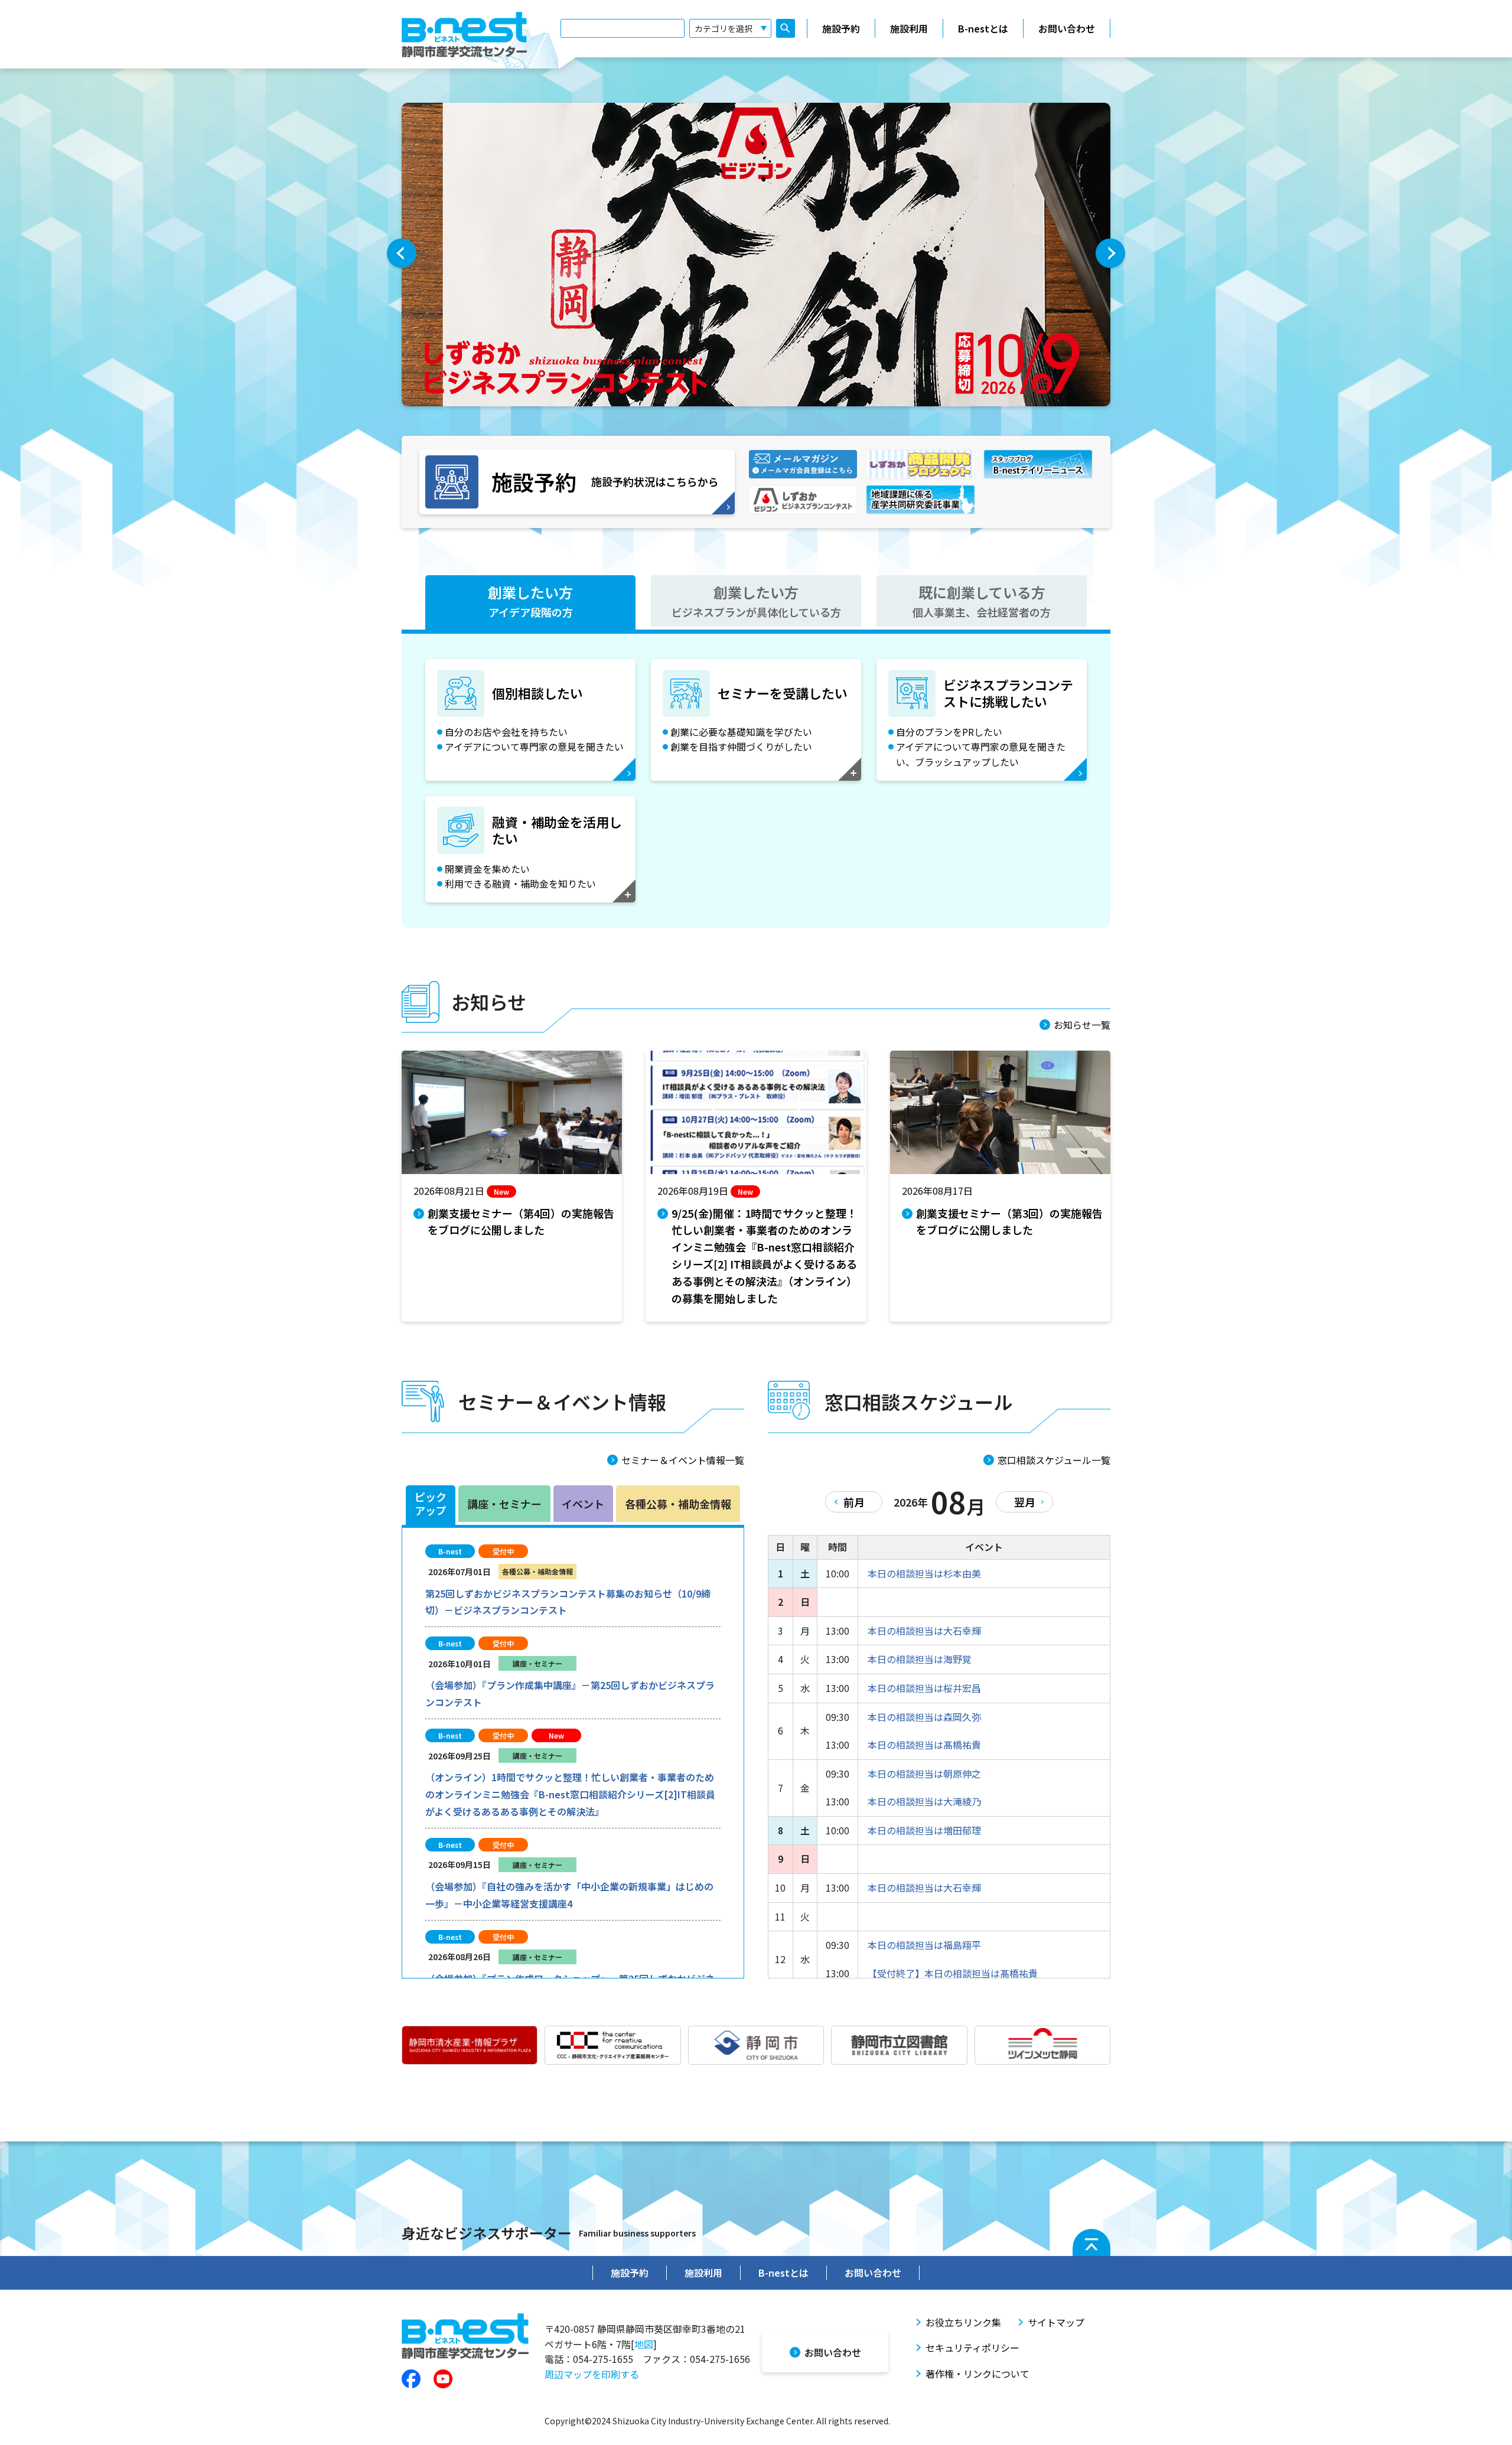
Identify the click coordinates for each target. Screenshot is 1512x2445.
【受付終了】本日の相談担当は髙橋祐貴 (953, 1973)
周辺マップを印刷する (592, 2374)
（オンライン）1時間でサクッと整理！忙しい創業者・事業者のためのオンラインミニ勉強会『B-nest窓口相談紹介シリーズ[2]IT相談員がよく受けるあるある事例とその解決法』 (570, 1794)
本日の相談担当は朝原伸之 (924, 1774)
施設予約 (841, 28)
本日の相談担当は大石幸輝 (924, 1631)
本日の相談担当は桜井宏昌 (924, 1688)
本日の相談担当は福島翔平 (924, 1945)
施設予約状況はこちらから (605, 481)
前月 (854, 1502)
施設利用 (909, 28)
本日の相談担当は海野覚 (920, 1659)
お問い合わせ (1067, 28)
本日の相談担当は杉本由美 (924, 1573)
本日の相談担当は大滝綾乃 (924, 1801)
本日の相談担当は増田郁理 (924, 1830)
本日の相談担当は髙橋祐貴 (924, 1745)
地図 (644, 2344)
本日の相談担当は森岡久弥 (924, 1717)
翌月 (1025, 1502)
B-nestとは (983, 28)
